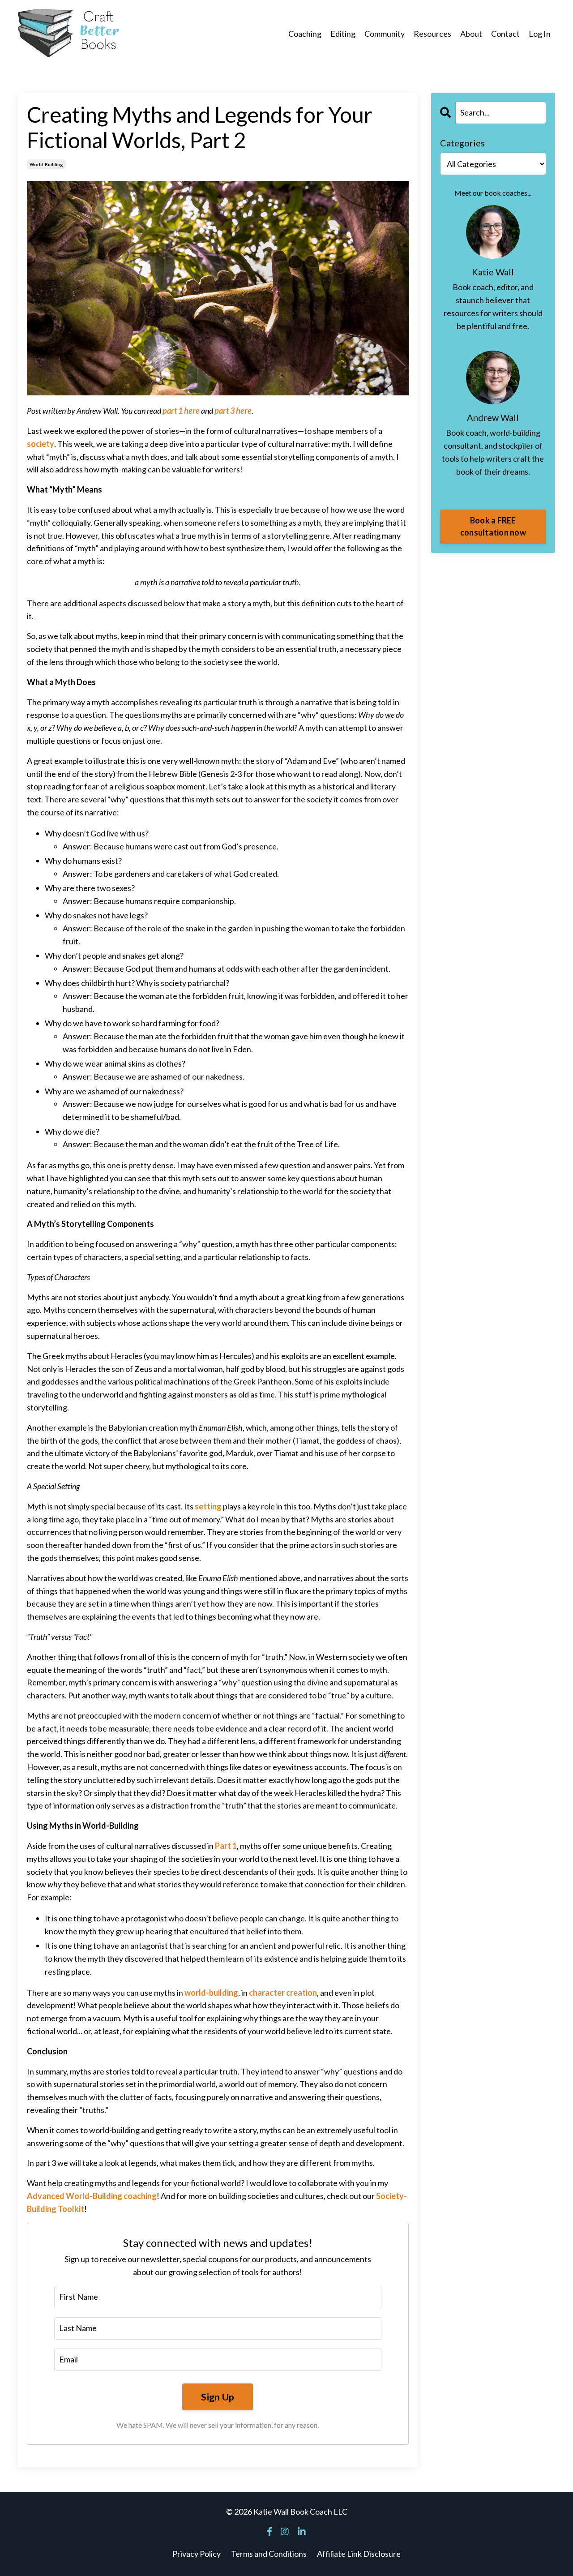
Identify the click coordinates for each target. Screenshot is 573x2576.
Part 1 (226, 1846)
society (41, 444)
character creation (283, 1993)
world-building (46, 164)
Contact (505, 34)
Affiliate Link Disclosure (359, 2554)
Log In (540, 34)
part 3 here (233, 411)
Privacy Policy (197, 2554)
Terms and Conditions (269, 2554)
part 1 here (181, 411)
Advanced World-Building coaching (92, 2196)
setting (208, 1506)
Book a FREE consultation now (493, 526)
